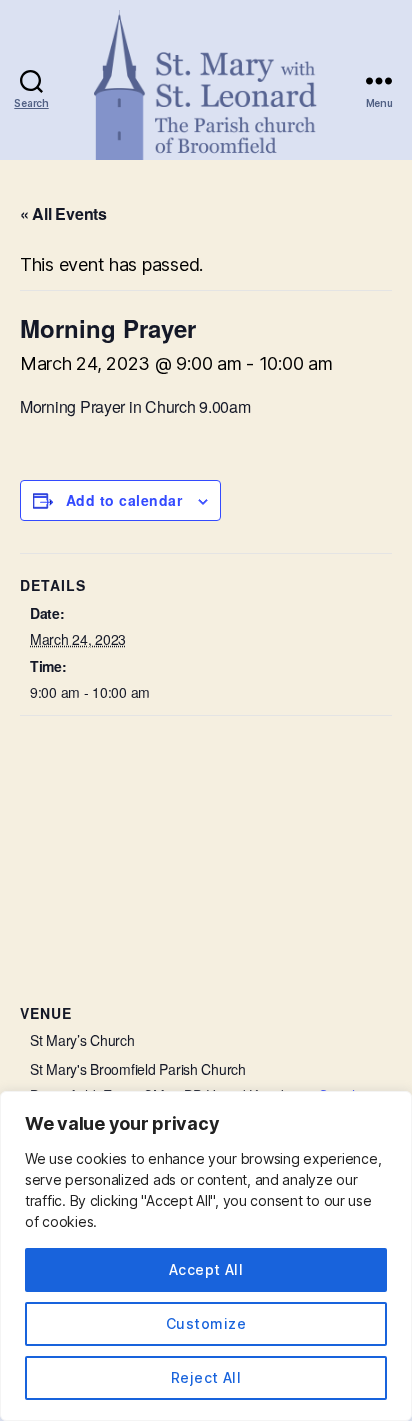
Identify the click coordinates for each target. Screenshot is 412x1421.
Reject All (206, 1377)
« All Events (63, 213)
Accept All (206, 1269)
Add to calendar (124, 500)
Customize (206, 1323)
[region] (206, 1256)
